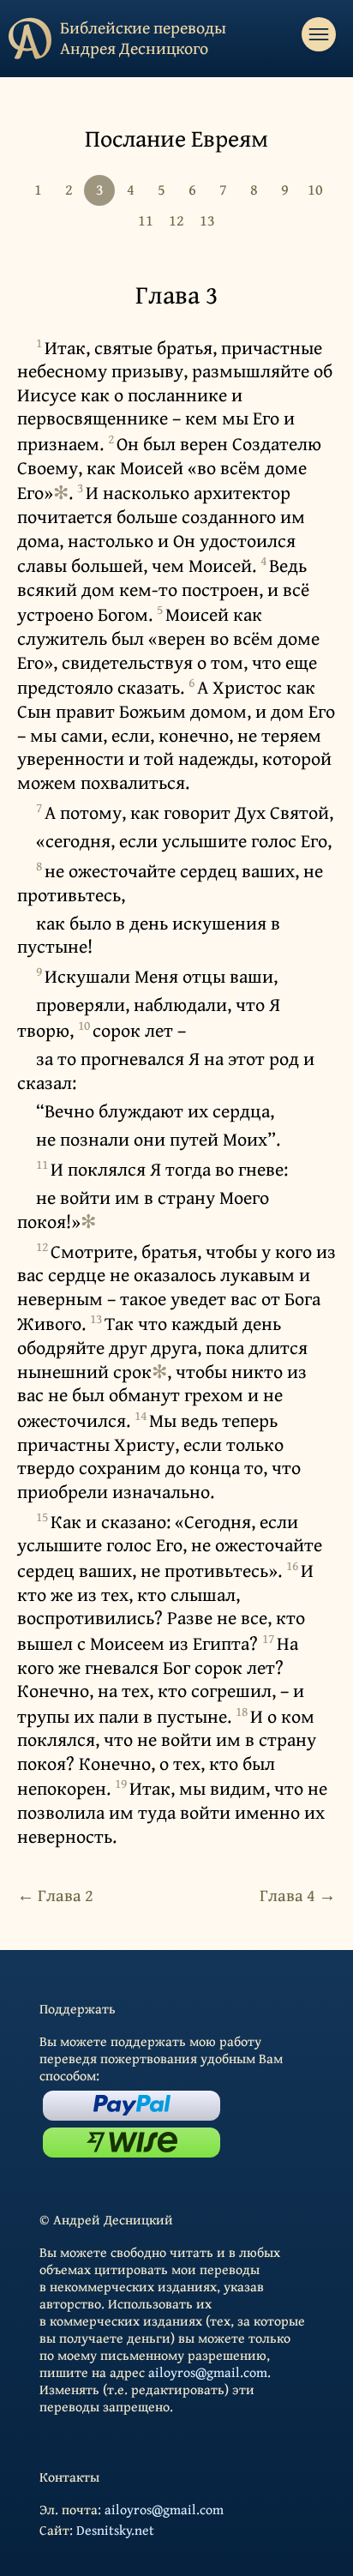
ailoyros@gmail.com (208, 2372)
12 (176, 220)
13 (207, 220)
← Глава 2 (55, 1895)
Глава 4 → (298, 1895)
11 (146, 220)
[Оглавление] (319, 34)
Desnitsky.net (115, 2530)
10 (315, 189)
